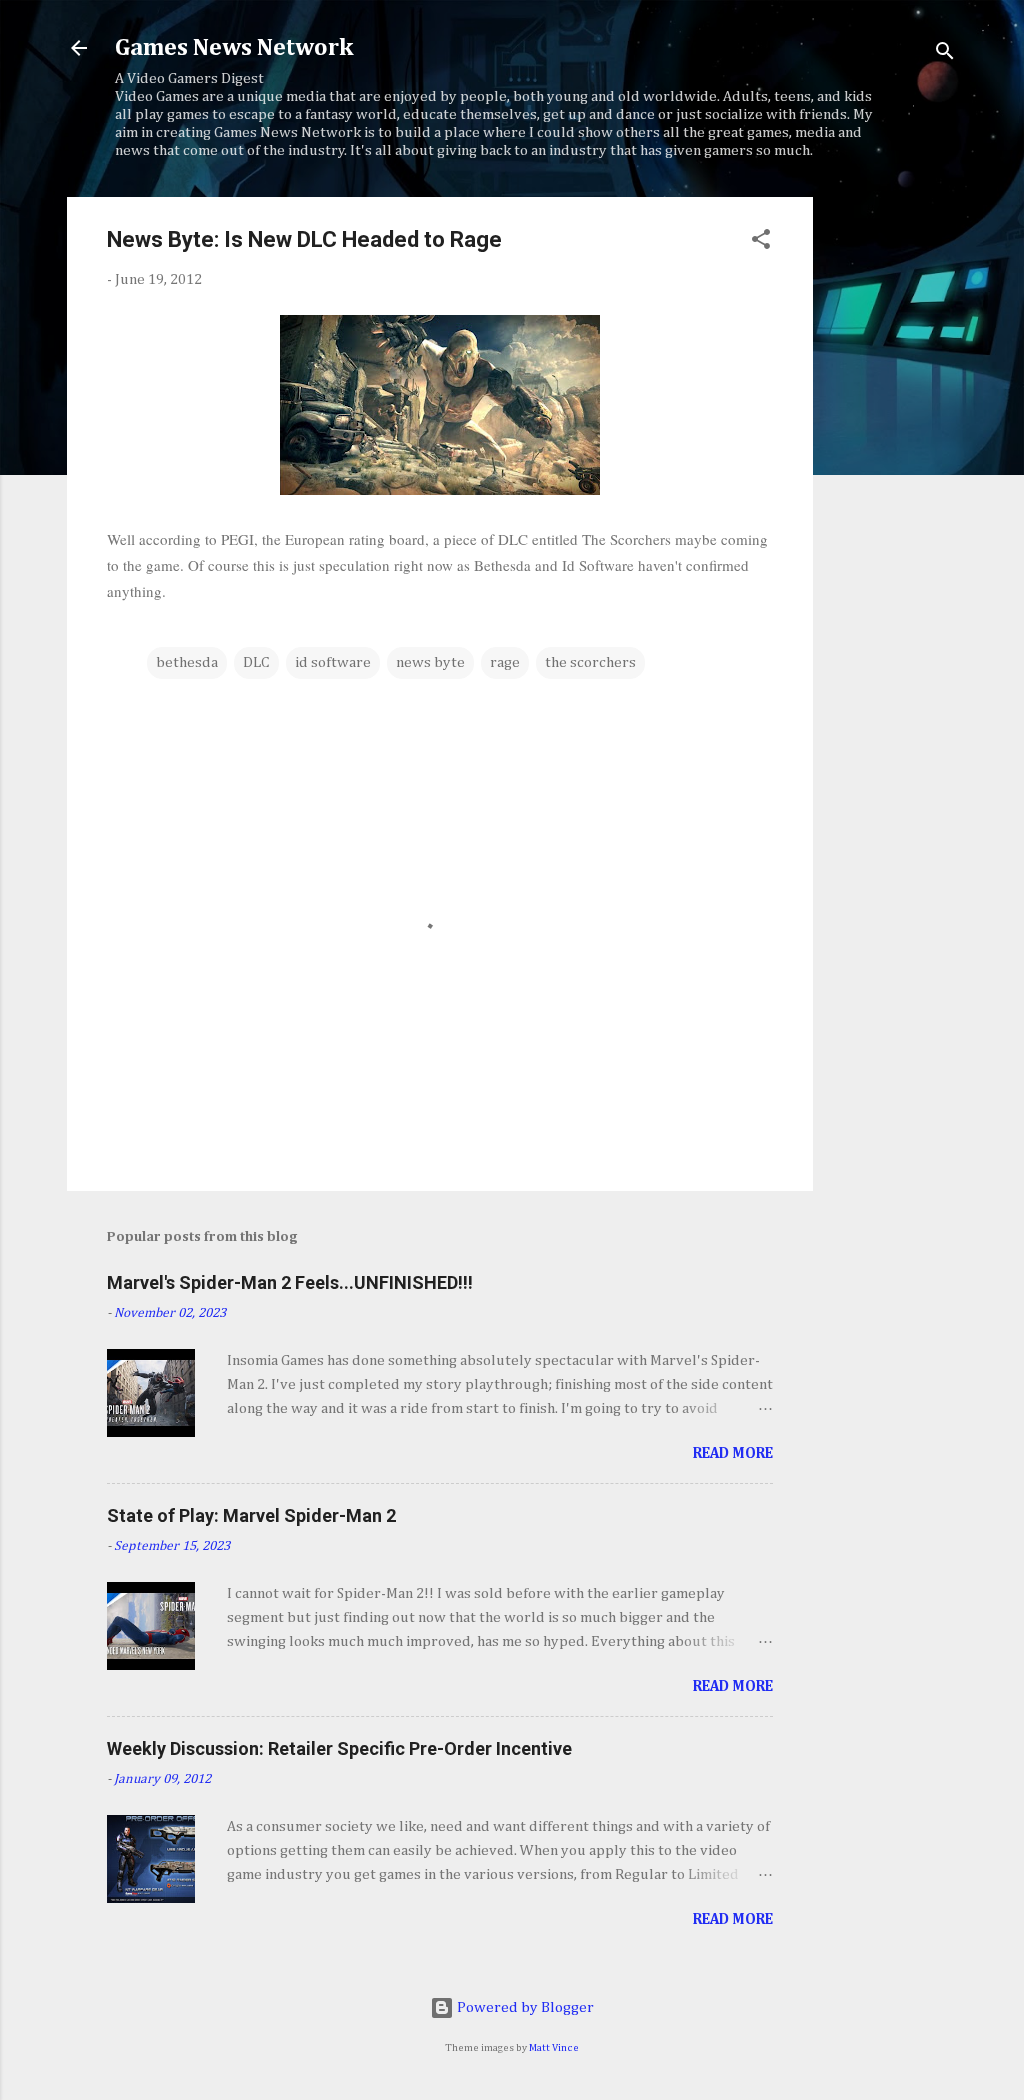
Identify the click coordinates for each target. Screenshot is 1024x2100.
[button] (761, 243)
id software (333, 662)
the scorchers (590, 662)
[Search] (945, 54)
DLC (256, 662)
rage (505, 662)
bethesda (187, 662)
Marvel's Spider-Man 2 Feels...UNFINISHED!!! (290, 1282)
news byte (430, 662)
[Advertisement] (893, 497)
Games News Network (234, 48)
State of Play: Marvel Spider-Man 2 (251, 1515)
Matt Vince (554, 2048)
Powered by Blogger (524, 2007)
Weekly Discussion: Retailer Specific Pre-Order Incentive (339, 1748)
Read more (733, 1453)
